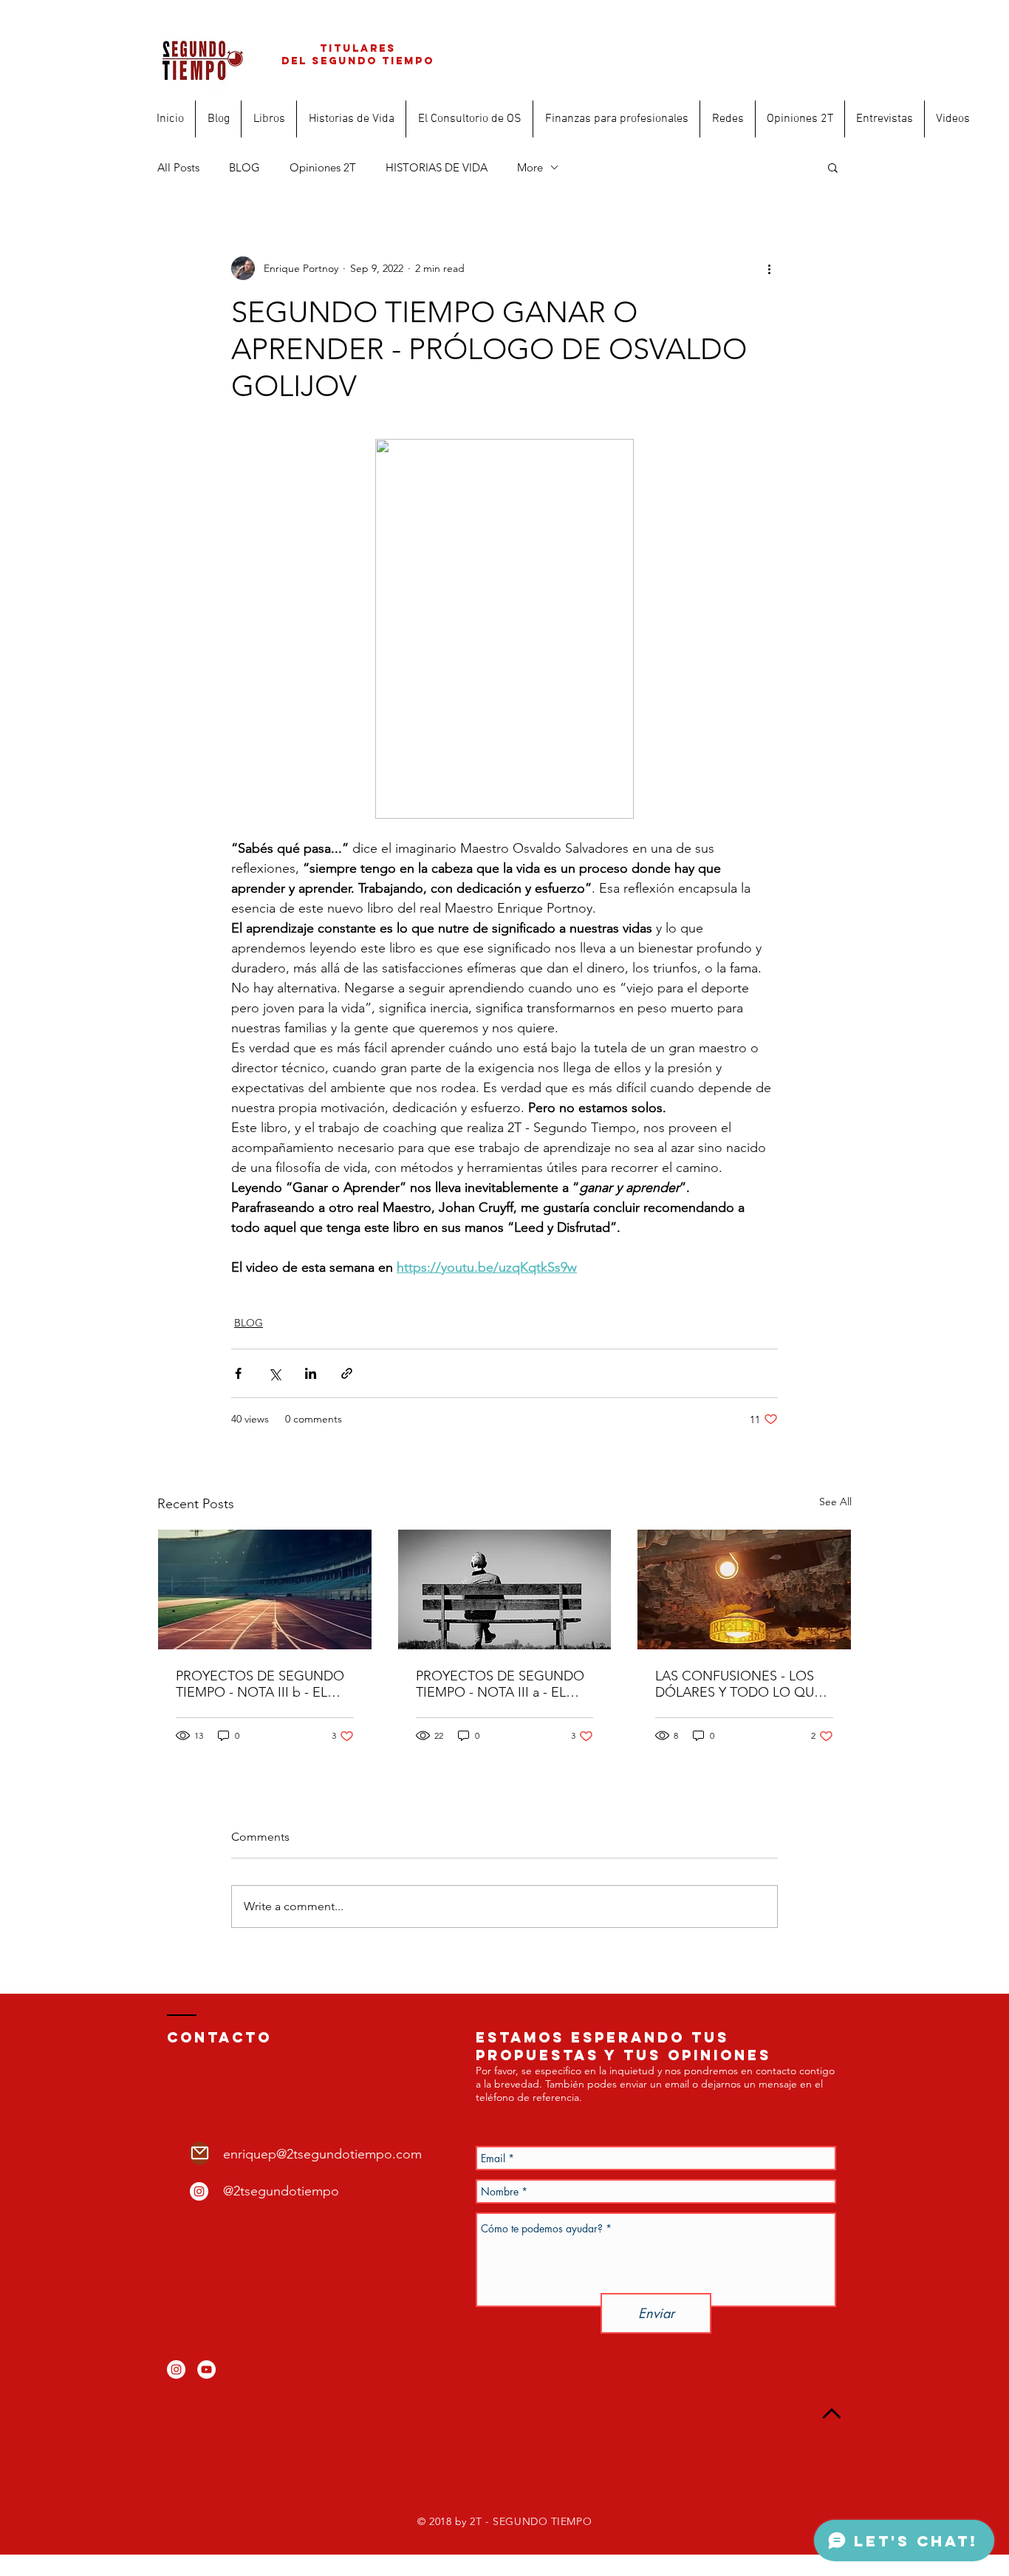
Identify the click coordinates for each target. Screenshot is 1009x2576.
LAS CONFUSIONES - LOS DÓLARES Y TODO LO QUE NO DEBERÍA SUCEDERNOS (741, 1684)
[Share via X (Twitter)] (274, 1373)
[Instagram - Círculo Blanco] (199, 2191)
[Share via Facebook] (238, 1373)
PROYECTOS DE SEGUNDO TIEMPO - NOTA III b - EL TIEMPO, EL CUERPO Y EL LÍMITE (260, 1684)
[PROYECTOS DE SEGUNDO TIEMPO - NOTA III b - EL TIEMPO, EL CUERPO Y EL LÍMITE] (265, 1589)
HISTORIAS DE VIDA (437, 167)
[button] (833, 167)
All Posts (178, 167)
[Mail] (199, 2153)
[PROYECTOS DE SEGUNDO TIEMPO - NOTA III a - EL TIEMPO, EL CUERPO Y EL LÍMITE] (505, 1589)
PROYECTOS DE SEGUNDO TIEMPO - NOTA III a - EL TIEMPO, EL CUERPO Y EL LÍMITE (500, 1684)
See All (835, 1502)
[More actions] (769, 268)
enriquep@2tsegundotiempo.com (322, 2154)
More (530, 167)
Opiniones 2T (323, 167)
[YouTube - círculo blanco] (206, 2369)
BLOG (244, 167)
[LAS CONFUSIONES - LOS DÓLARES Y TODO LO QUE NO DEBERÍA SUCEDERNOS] (744, 1589)
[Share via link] (347, 1373)
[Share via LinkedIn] (311, 1373)
